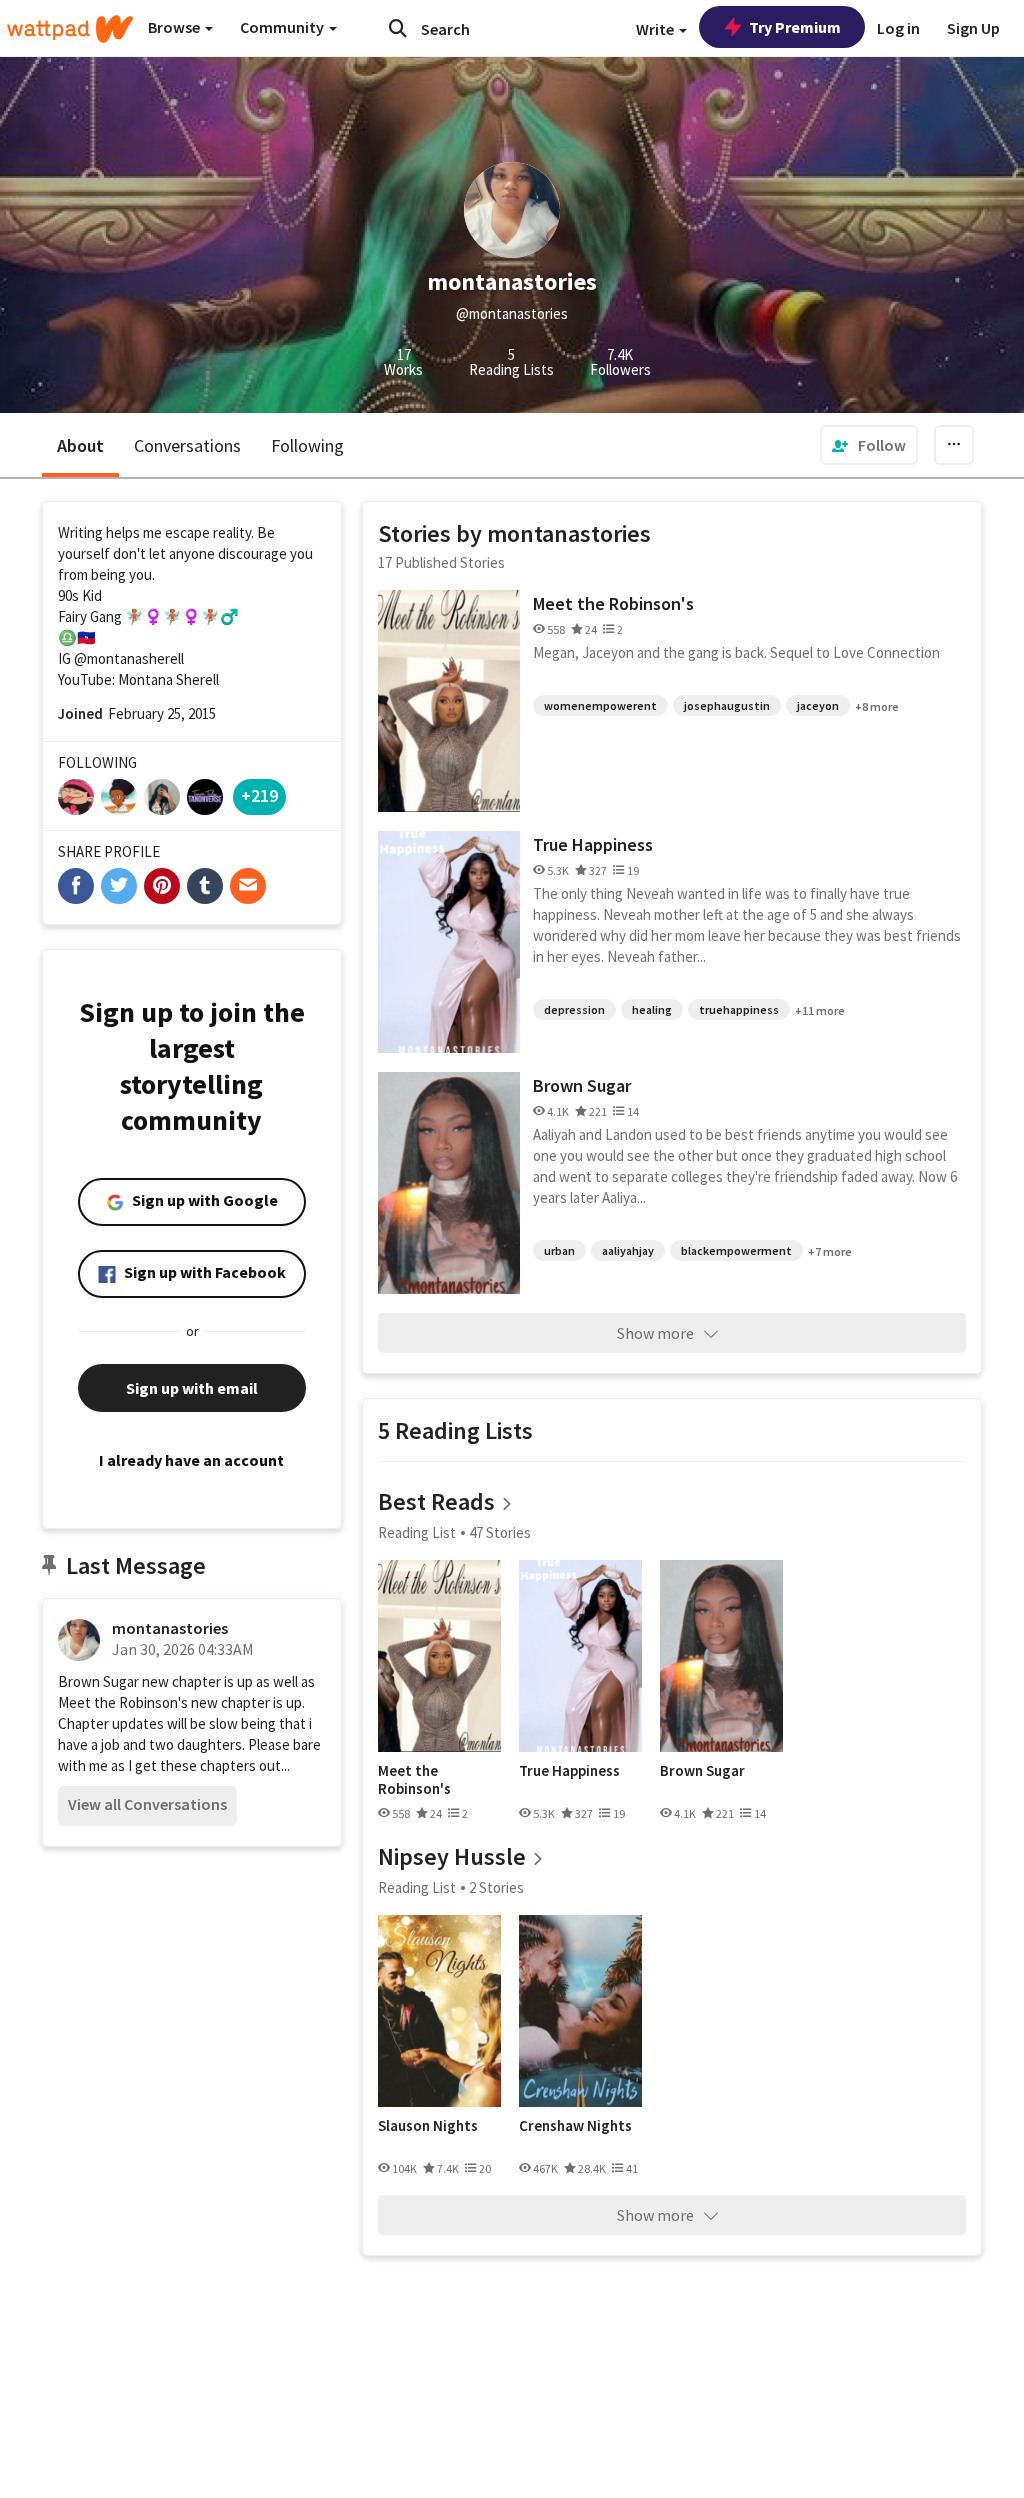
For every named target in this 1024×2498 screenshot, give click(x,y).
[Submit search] (398, 28)
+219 (259, 795)
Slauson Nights (428, 2126)
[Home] (70, 29)
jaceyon (818, 705)
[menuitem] (869, 445)
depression (574, 1009)
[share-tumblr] (205, 886)
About (80, 445)
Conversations (187, 445)
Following (307, 445)
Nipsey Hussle (452, 1856)
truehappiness (739, 1009)
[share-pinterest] (162, 886)
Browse (175, 27)
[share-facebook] (76, 886)
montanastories (170, 1628)
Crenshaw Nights (575, 2126)
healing (652, 1009)
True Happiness (593, 844)
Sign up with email (192, 1388)
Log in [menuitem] (898, 28)
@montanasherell (129, 658)
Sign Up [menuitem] (973, 28)
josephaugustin (727, 705)
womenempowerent (600, 705)
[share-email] (248, 886)
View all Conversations (147, 1804)
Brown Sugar (582, 1085)
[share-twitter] (119, 886)
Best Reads (436, 1501)
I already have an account (191, 1460)
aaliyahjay (628, 1250)
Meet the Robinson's (613, 603)
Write (656, 29)
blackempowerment (736, 1250)
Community (283, 27)
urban (559, 1250)
